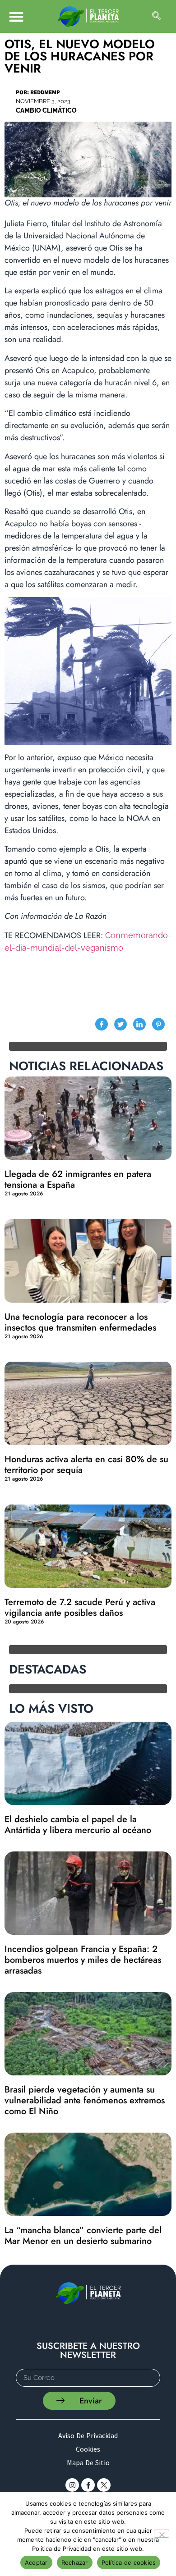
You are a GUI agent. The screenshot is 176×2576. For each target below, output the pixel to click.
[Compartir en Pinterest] (158, 1024)
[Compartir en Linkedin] (139, 1024)
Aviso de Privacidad (88, 2435)
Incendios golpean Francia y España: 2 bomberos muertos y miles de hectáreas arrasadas (83, 1960)
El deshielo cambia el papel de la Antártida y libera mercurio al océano (78, 1825)
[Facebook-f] (88, 2485)
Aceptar (36, 2562)
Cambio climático (46, 110)
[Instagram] (72, 2485)
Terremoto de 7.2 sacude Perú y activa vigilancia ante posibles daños (80, 1607)
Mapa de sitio (88, 2462)
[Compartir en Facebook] (102, 1024)
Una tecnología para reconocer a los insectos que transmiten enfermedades (80, 1322)
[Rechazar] (162, 2534)
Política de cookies (129, 2562)
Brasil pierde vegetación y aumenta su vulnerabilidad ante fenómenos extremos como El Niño (85, 2100)
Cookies (88, 2449)
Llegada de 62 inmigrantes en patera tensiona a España (78, 1179)
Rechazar (75, 2562)
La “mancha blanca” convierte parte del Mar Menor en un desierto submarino (83, 2236)
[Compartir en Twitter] (120, 1024)
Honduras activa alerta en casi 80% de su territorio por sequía (86, 1465)
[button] (16, 16)
